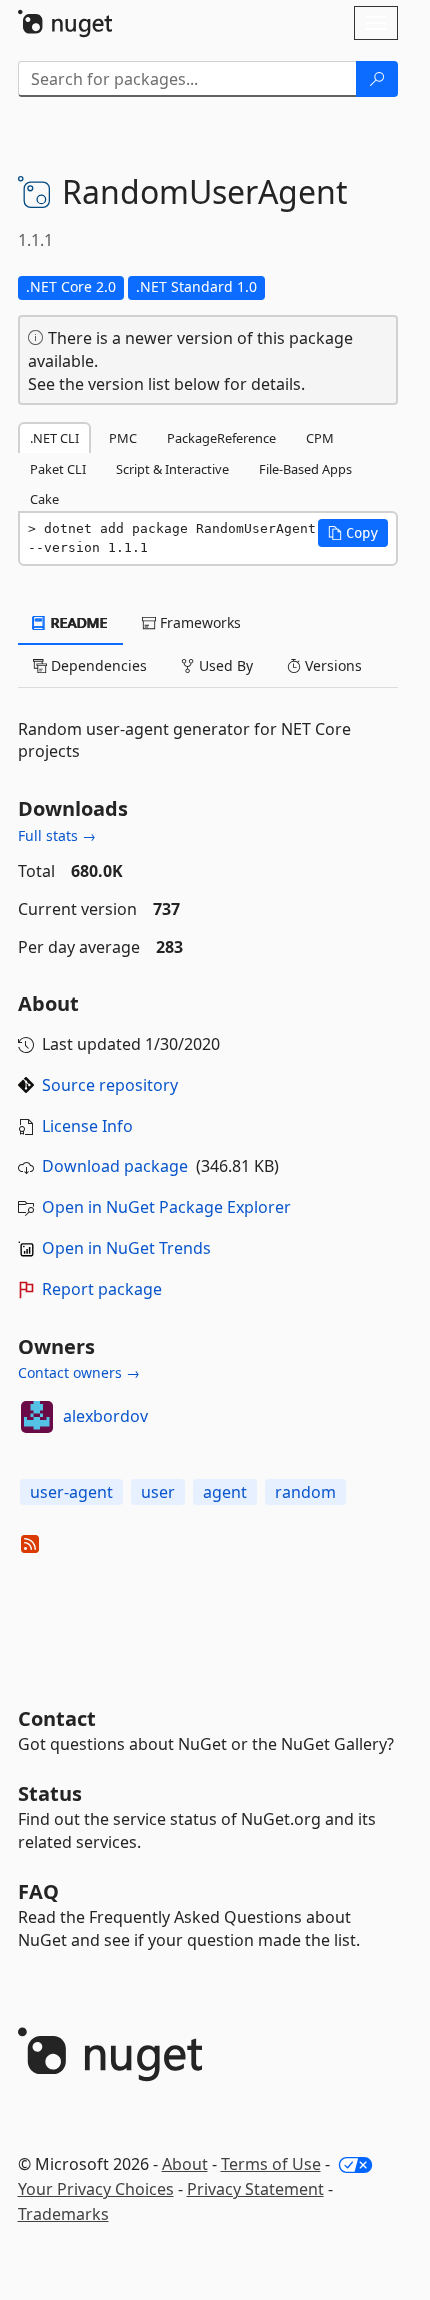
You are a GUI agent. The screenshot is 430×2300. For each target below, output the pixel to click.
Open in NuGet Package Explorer (166, 1207)
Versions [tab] (331, 665)
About (185, 2164)
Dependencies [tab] (97, 665)
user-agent (71, 1492)
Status (50, 1793)
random (305, 1492)
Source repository (110, 1085)
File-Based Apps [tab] (305, 469)
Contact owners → (79, 1372)
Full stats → (57, 835)
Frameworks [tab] (198, 622)
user (158, 1492)
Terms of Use (271, 2164)
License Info (87, 1126)
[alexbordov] (37, 1417)
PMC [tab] (123, 438)
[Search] (377, 79)
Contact (57, 1718)
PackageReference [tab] (221, 438)
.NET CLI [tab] (54, 438)
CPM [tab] (320, 438)
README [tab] (77, 622)
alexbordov (105, 1416)
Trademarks (63, 2214)
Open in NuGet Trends (126, 1248)
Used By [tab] (224, 665)
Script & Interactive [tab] (172, 469)
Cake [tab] (44, 499)
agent (225, 1492)
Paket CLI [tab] (58, 469)
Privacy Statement (255, 2189)
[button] (353, 533)
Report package (102, 1289)
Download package (115, 1166)
